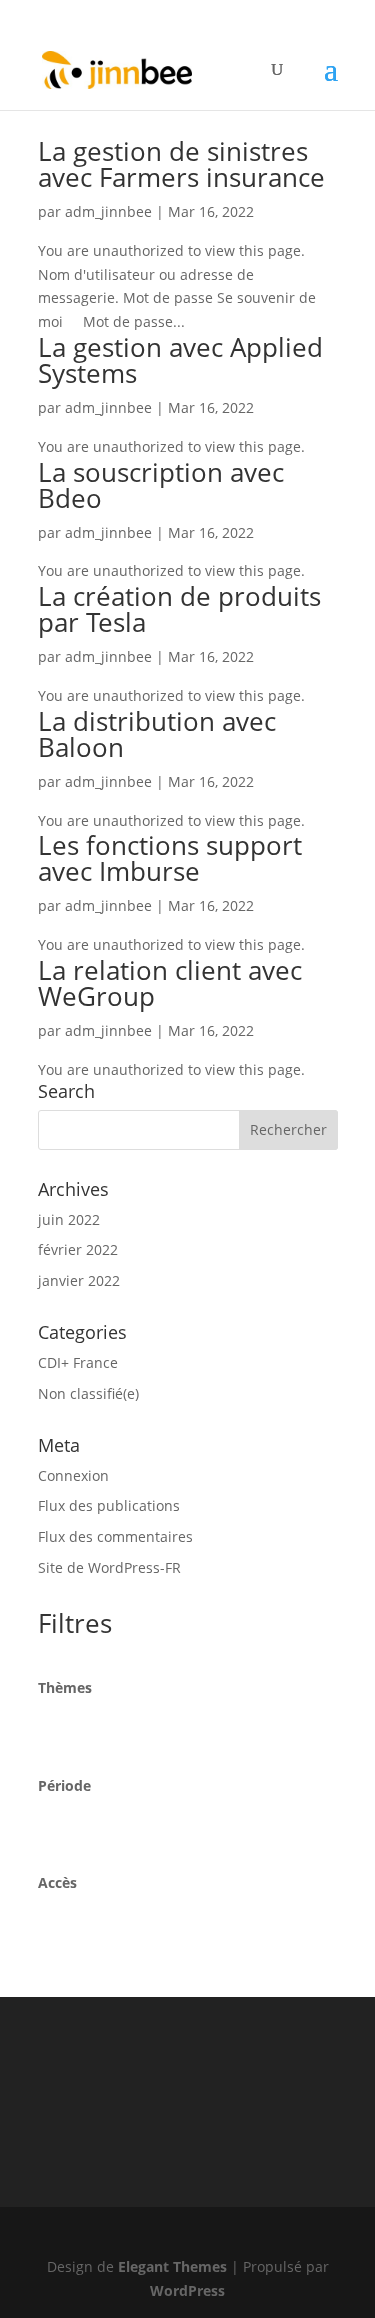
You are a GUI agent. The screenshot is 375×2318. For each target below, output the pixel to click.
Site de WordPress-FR (109, 1567)
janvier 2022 (79, 1280)
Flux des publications (109, 1505)
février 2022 (78, 1249)
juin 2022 (69, 1219)
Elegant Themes (172, 2266)
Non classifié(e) (88, 1393)
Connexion (73, 1475)
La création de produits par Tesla (179, 609)
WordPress (187, 2290)
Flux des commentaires (115, 1536)
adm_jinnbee (108, 211)
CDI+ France (78, 1362)
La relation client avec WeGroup (170, 983)
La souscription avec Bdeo (161, 485)
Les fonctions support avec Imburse (170, 858)
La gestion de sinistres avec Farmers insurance (181, 164)
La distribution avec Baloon (157, 734)
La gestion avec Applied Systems (180, 360)
